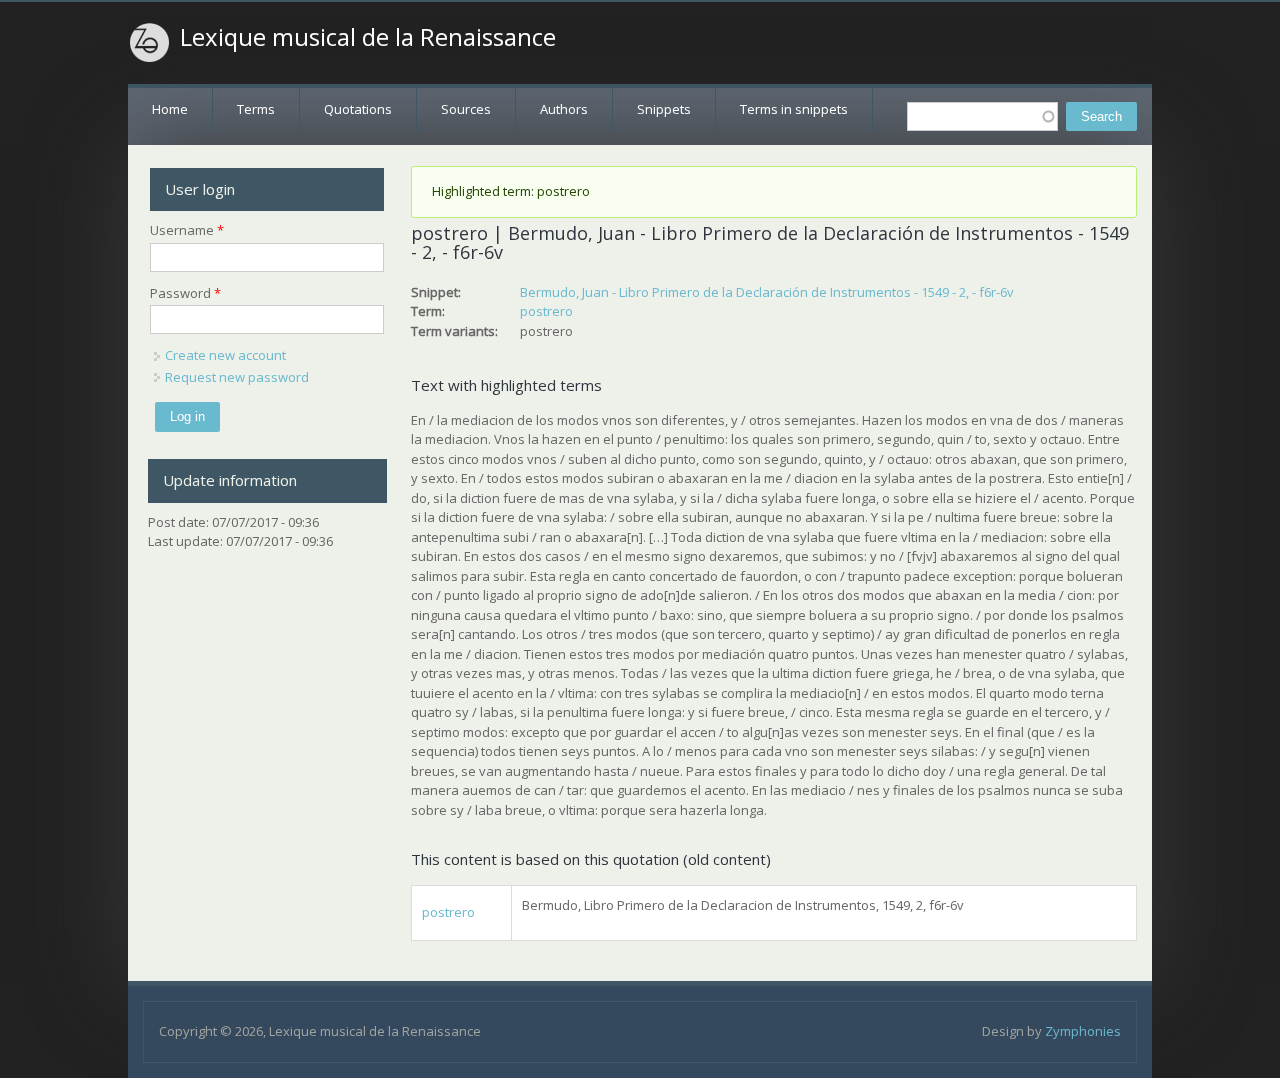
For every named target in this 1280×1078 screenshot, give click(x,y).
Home (170, 109)
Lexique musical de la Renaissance (368, 37)
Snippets (664, 109)
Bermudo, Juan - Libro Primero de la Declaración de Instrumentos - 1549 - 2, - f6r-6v (767, 292)
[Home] (150, 43)
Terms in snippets (794, 109)
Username (187, 230)
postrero (546, 311)
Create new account (225, 355)
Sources (466, 109)
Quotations (358, 109)
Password (185, 293)
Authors (564, 109)
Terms (256, 109)
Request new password (237, 377)
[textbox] (982, 116)
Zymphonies (1083, 1031)
